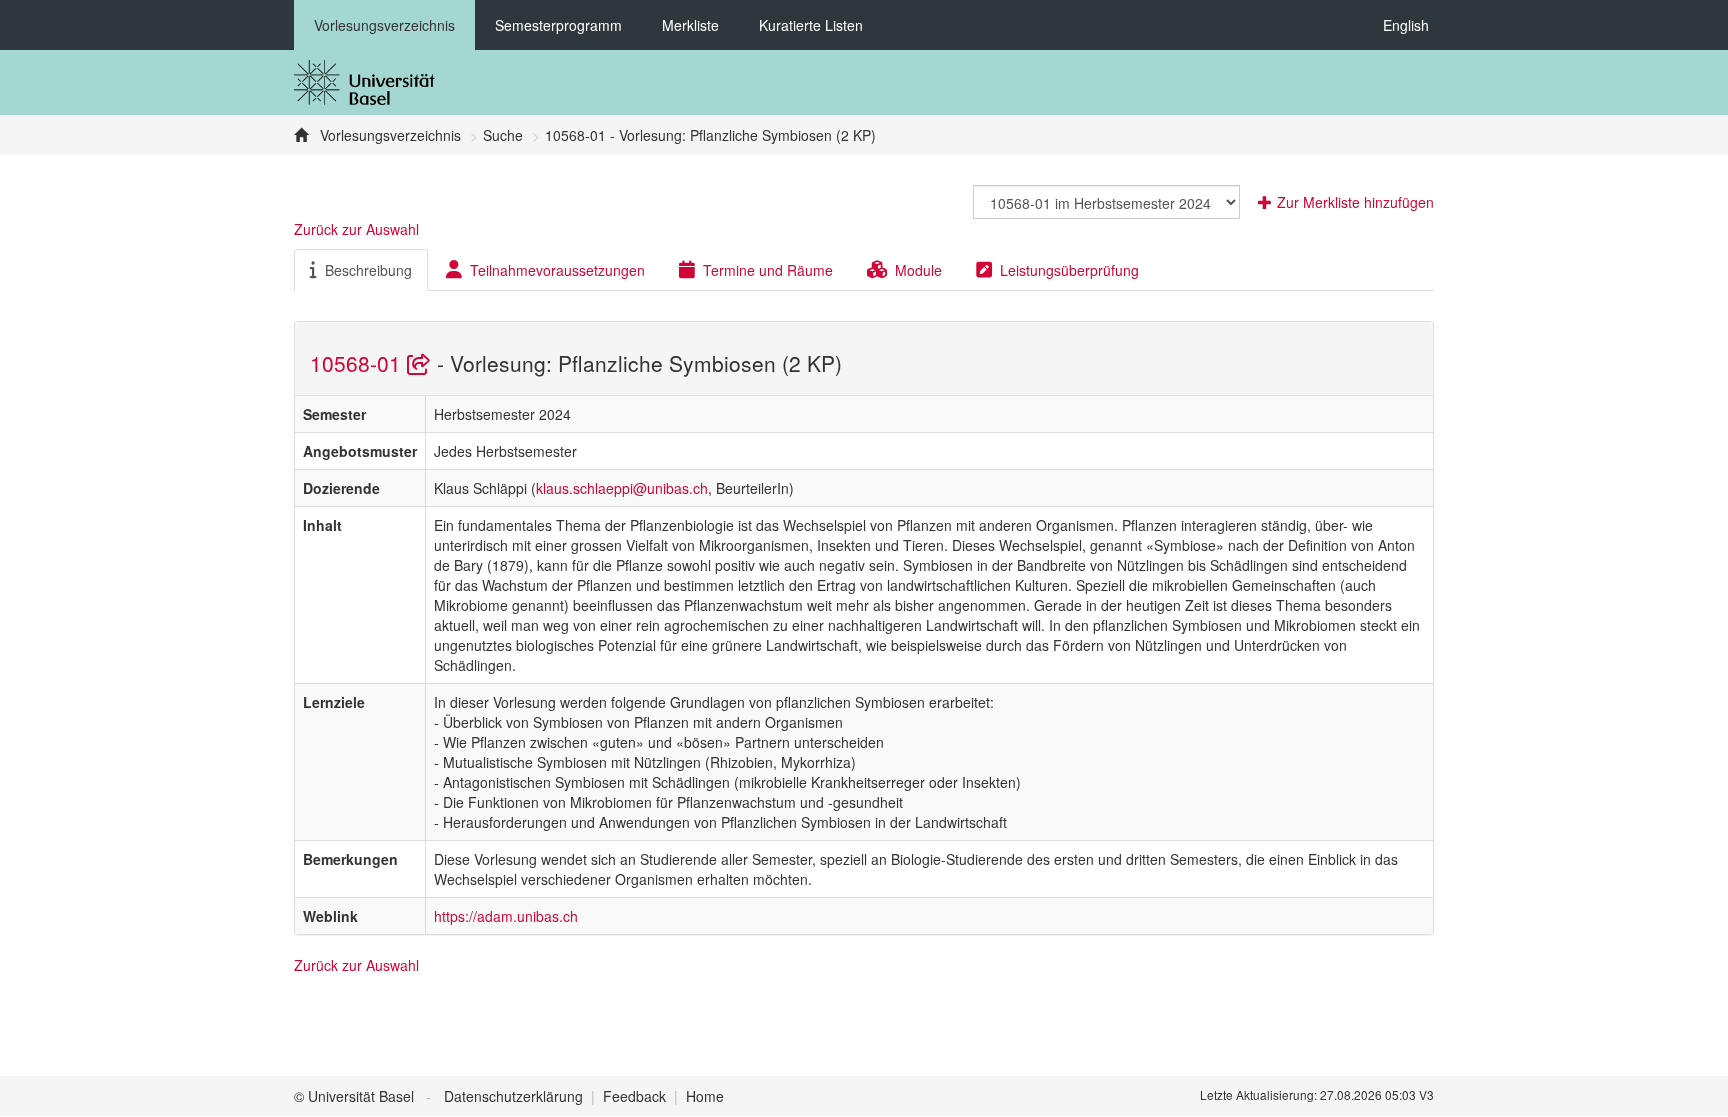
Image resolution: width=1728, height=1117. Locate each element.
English (1406, 25)
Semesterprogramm (558, 25)
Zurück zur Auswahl (356, 229)
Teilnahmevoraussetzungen (557, 270)
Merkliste (690, 25)
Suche (503, 135)
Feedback (634, 1096)
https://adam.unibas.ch (506, 916)
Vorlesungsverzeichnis (384, 25)
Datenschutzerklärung (513, 1096)
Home (705, 1096)
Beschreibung (368, 270)
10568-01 (358, 363)
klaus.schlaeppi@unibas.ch (622, 488)
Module (918, 270)
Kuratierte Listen (811, 25)
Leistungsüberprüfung (1069, 270)
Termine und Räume (768, 270)
